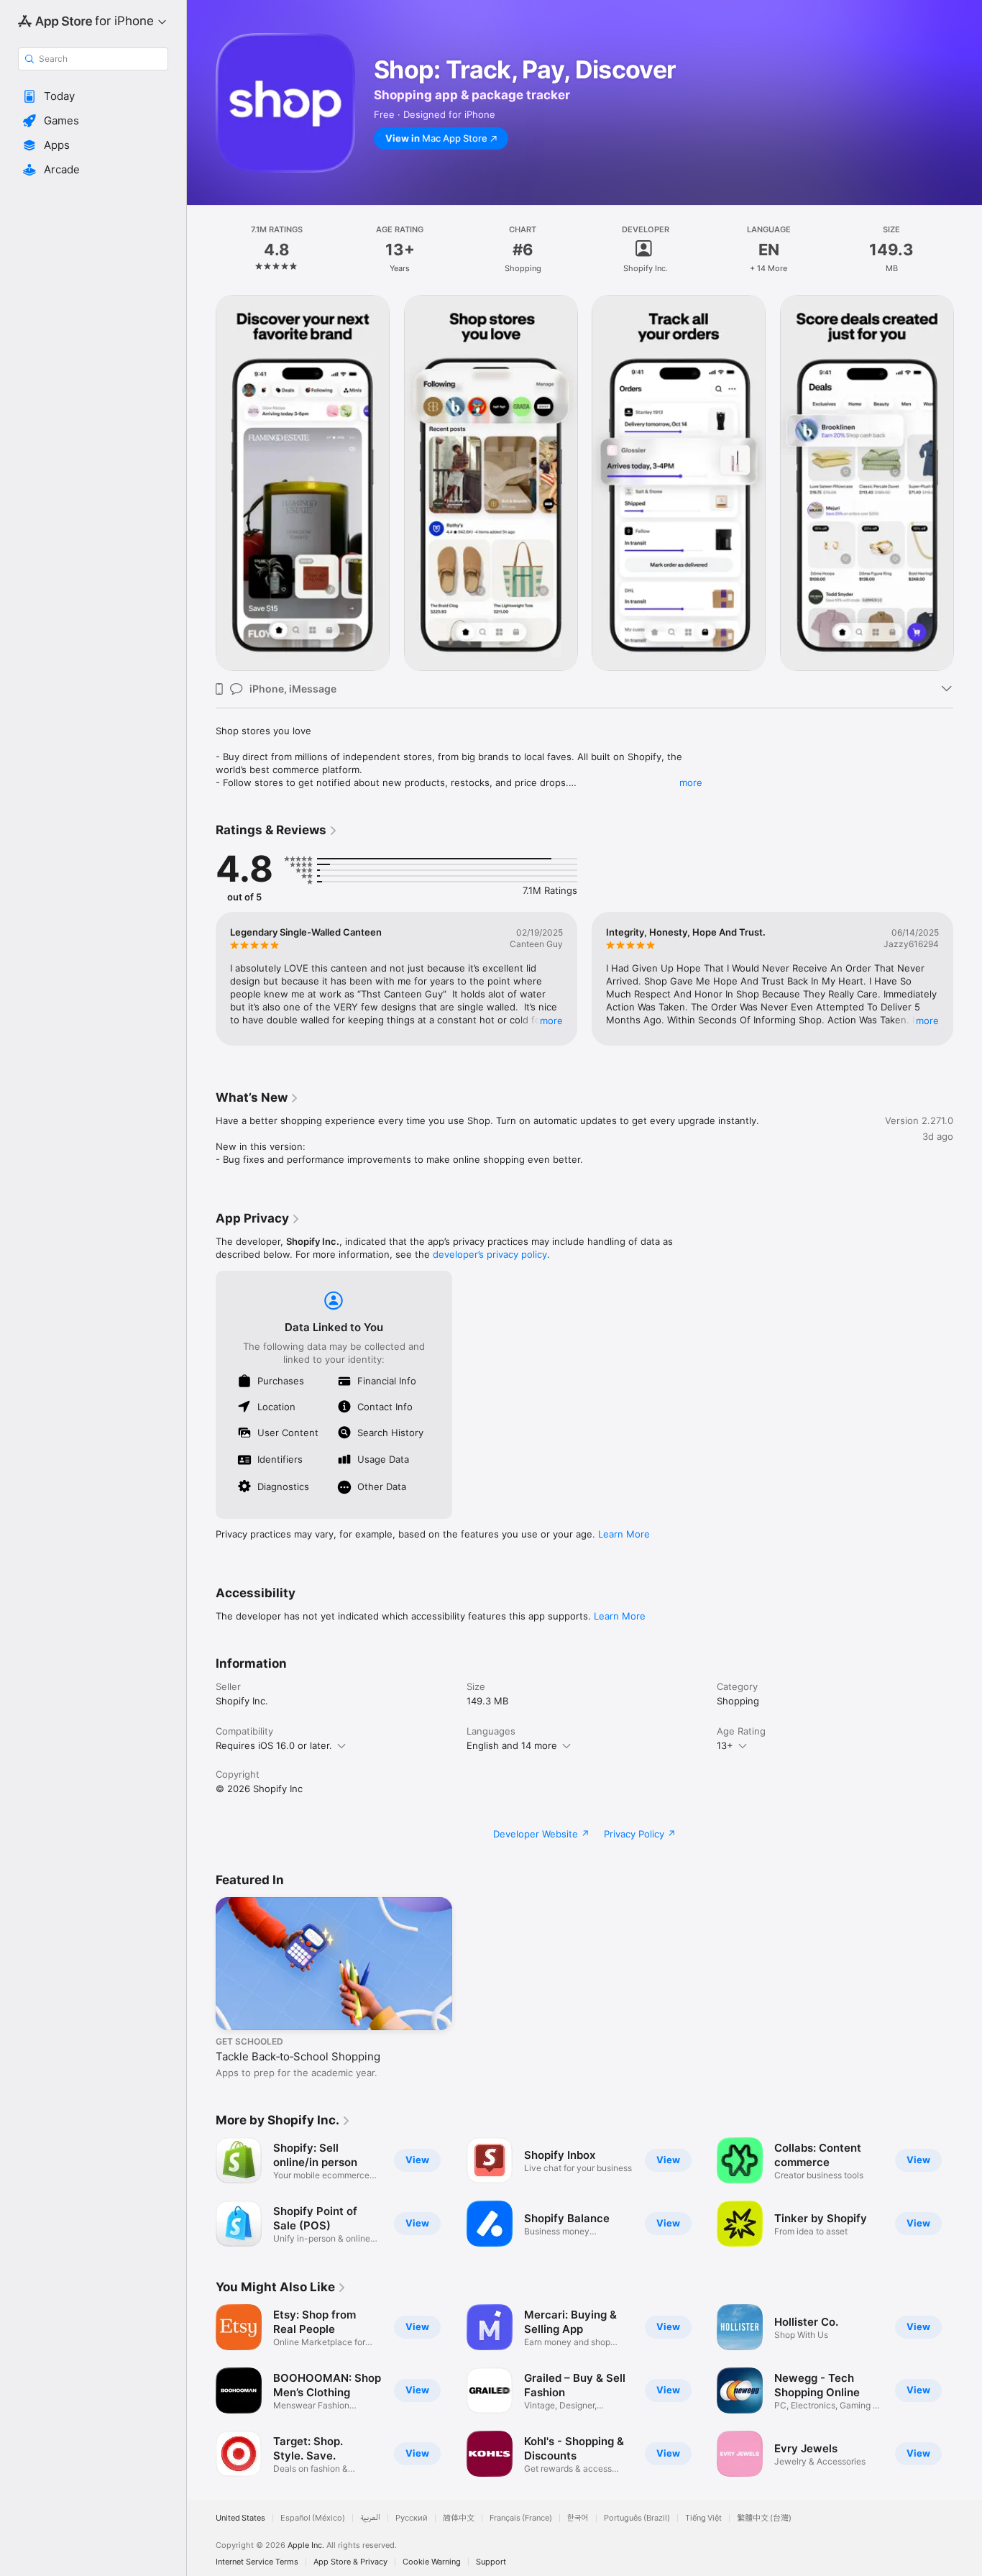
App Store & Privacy (350, 2562)
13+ (725, 1745)
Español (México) (313, 2518)
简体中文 (459, 2518)
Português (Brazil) (637, 2518)
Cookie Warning (432, 2562)
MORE (551, 1020)
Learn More (624, 1534)
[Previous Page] (201, 483)
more (691, 782)
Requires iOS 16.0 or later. (274, 1745)
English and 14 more (512, 1745)
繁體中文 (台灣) (764, 2518)
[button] (93, 96)
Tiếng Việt (703, 2518)
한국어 (578, 2518)
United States (240, 2518)
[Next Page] (968, 483)
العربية (370, 2518)
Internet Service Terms (257, 2562)
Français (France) (521, 2518)
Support (491, 2562)
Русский (412, 2518)
